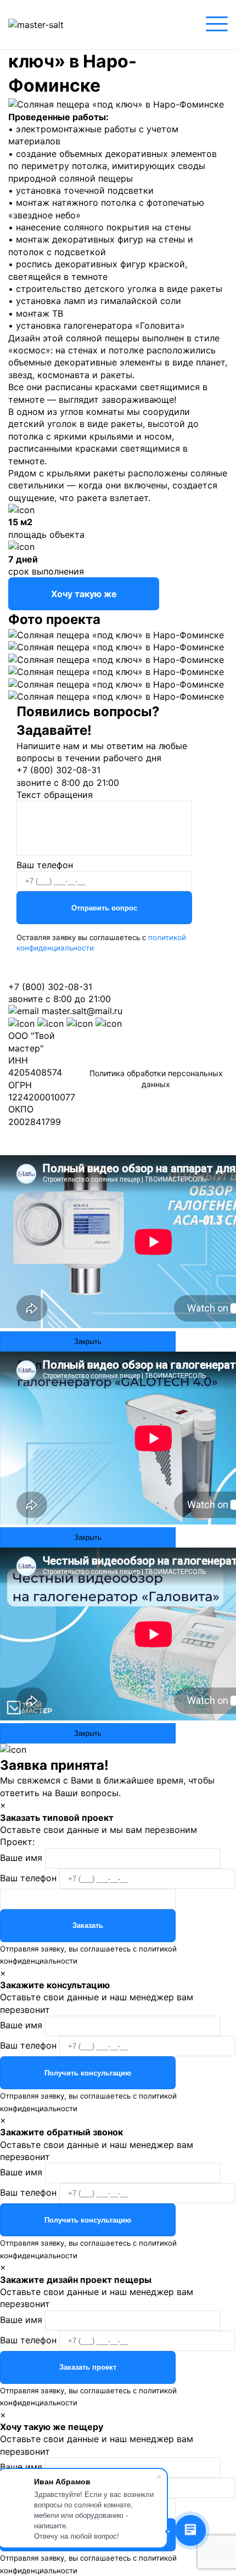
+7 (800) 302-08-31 (58, 770)
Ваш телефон (45, 865)
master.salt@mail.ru (82, 1011)
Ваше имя (21, 1858)
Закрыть (88, 1342)
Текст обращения (55, 795)
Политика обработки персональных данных (156, 1079)
